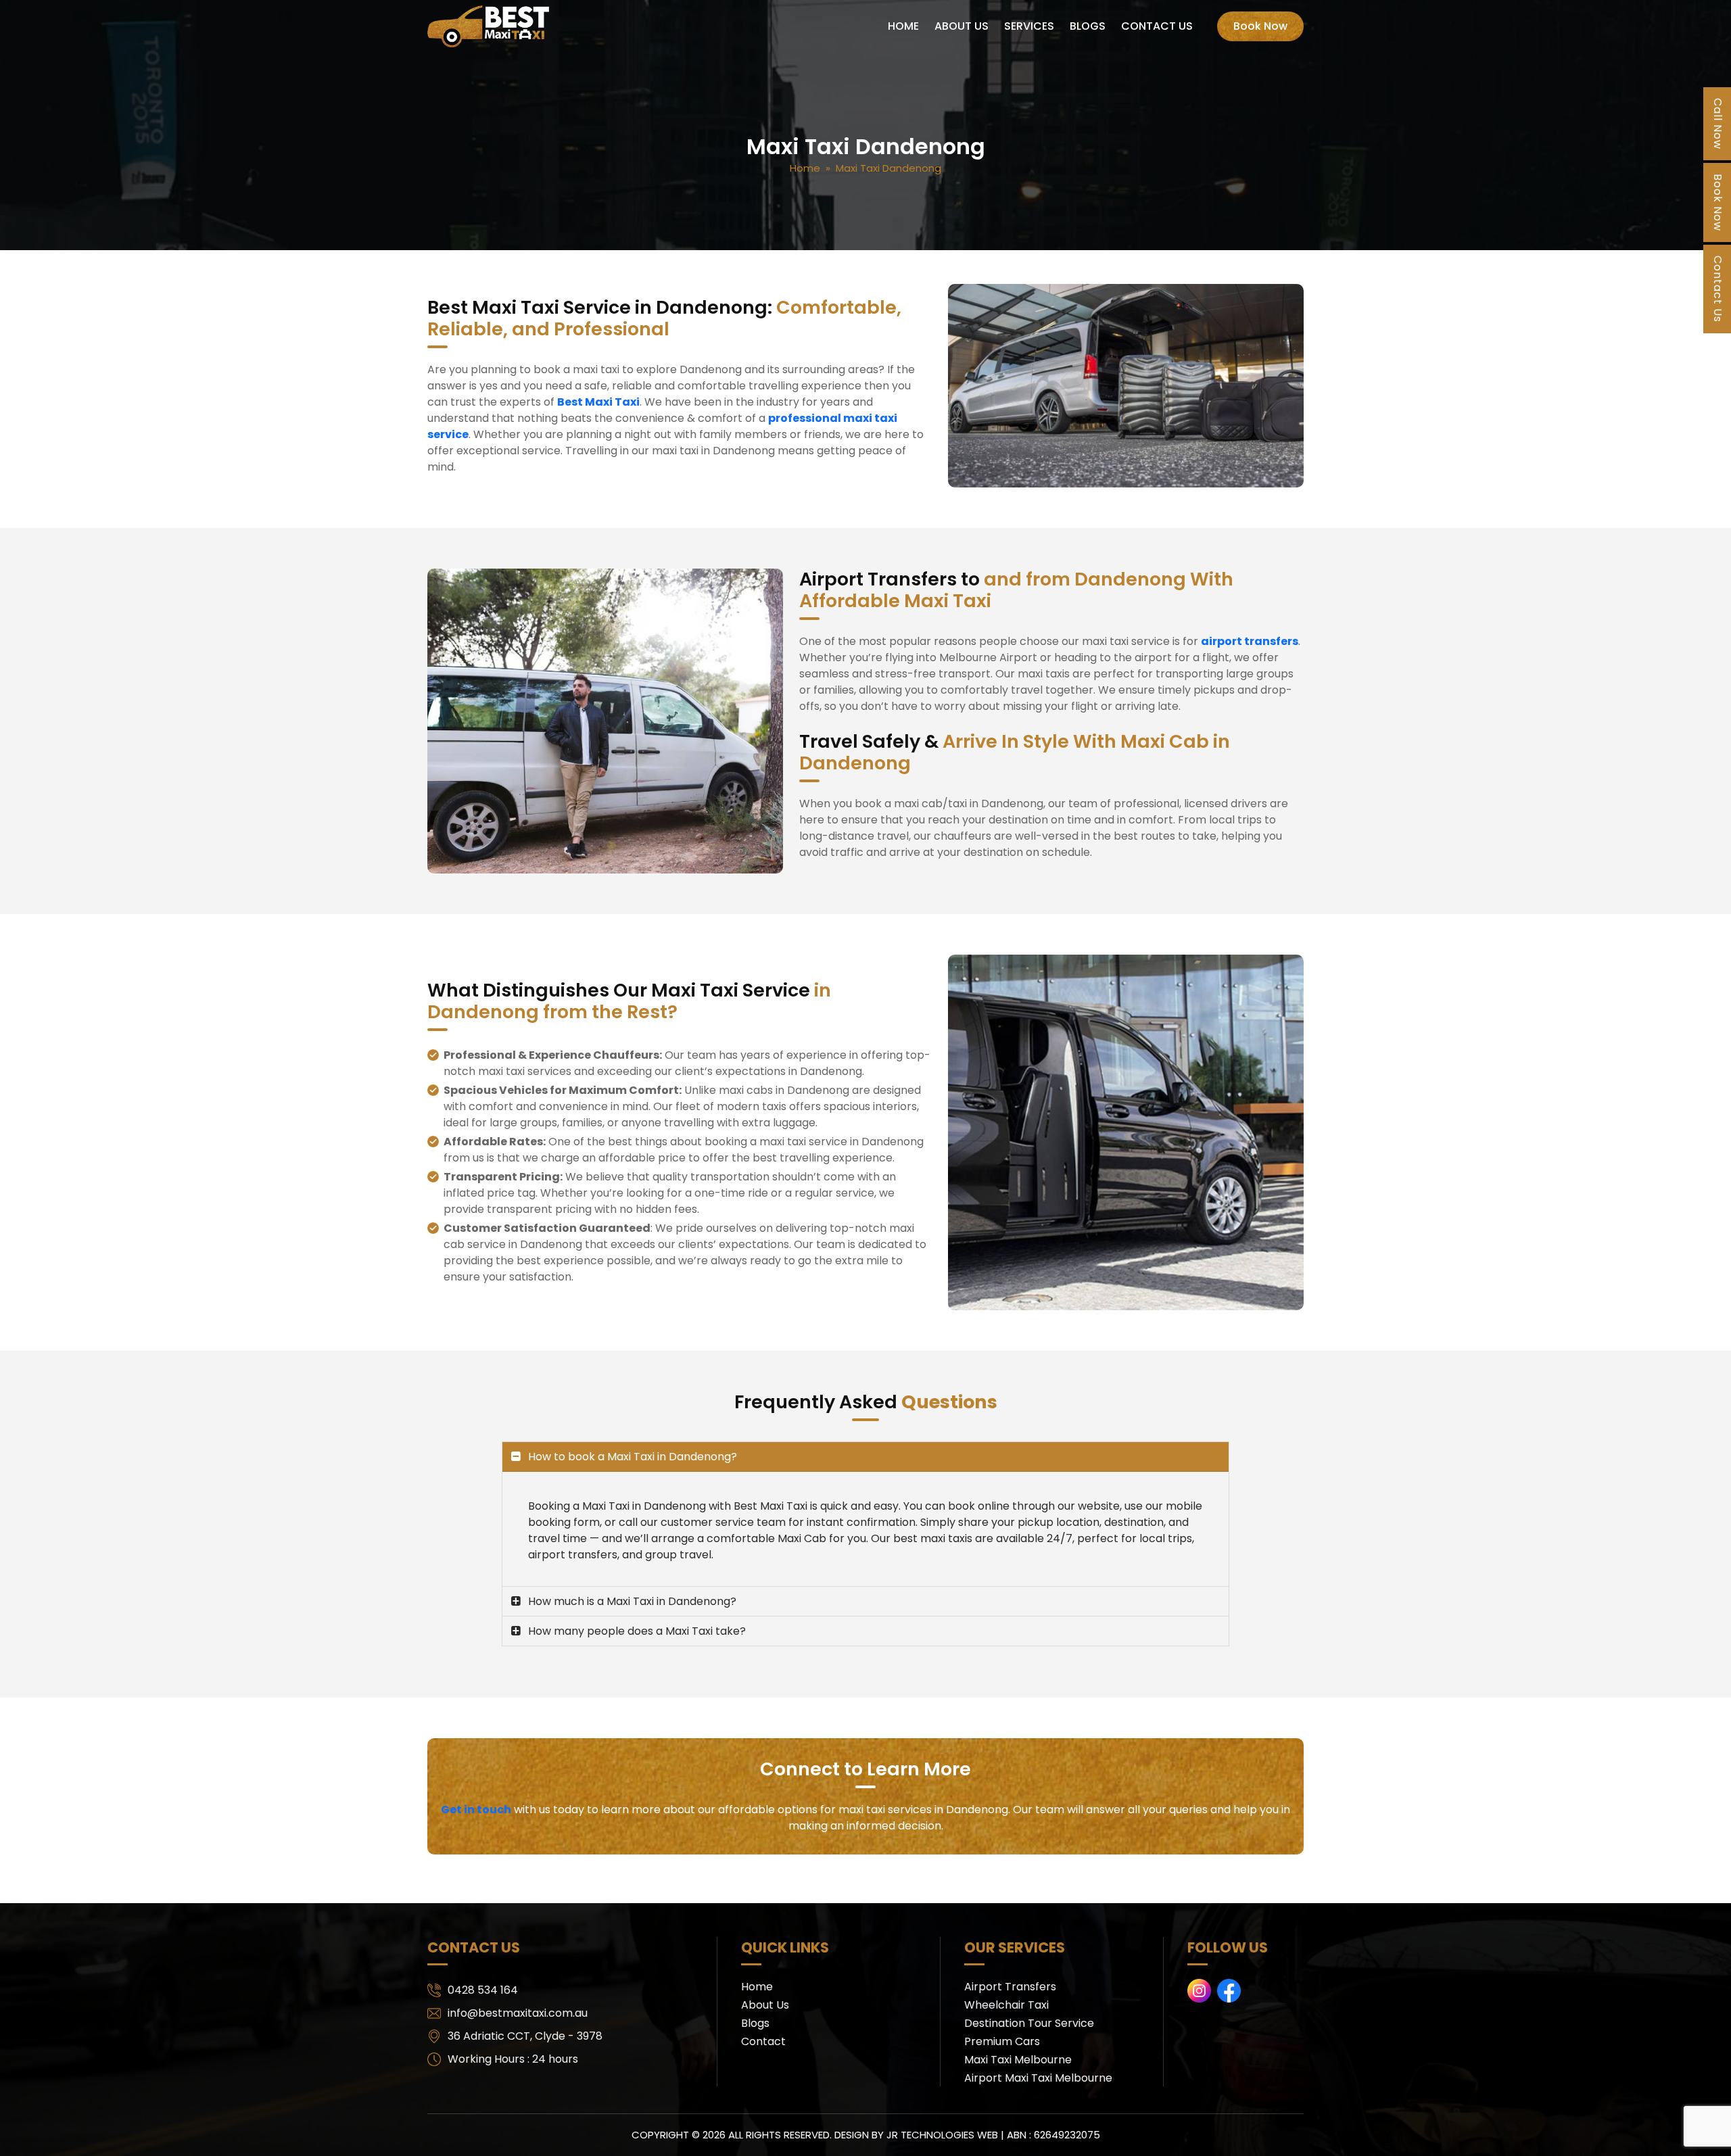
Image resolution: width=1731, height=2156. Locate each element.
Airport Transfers (1010, 1987)
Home (903, 26)
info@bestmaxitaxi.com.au (518, 2013)
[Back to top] (1707, 2132)
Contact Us (1157, 26)
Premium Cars (1002, 2041)
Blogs (1088, 26)
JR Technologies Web (942, 2135)
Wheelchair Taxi (1006, 2005)
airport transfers (1250, 641)
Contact (763, 2041)
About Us (962, 26)
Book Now (1260, 26)
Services (1029, 26)
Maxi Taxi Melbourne (1018, 2060)
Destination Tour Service (1029, 2023)
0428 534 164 (483, 1990)
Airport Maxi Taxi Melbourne (1038, 2078)
